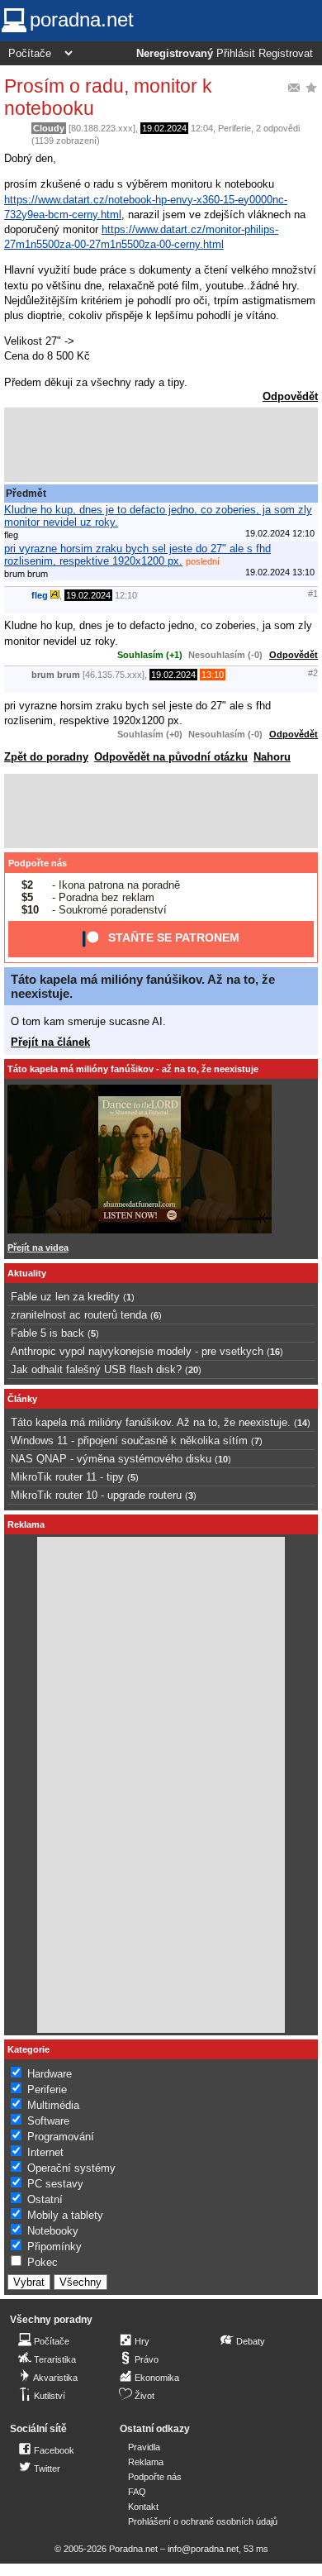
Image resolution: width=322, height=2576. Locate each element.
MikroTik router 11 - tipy (67, 1477)
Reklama (146, 2462)
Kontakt (143, 2507)
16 (275, 1352)
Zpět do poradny (46, 757)
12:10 (126, 595)
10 (223, 1459)
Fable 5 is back (47, 1333)
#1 (313, 594)
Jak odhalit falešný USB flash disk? (96, 1369)
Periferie (234, 128)
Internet (45, 2152)
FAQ (137, 2492)
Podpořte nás (38, 863)
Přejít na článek (50, 1042)
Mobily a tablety (65, 2215)
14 (302, 1423)
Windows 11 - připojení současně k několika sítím (129, 1441)
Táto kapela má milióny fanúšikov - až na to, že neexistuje (133, 1069)
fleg (40, 595)
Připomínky (54, 2247)
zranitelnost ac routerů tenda (79, 1315)
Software (48, 2121)
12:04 (202, 128)
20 (193, 1370)
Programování (61, 2137)
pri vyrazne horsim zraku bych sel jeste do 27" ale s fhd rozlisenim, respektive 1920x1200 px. (137, 555)
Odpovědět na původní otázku (171, 757)
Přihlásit (236, 54)
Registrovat (286, 54)
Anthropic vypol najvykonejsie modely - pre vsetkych (137, 1351)
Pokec (43, 2262)
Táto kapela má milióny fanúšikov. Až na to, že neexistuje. (151, 1422)
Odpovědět (290, 396)
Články (22, 1399)
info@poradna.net (203, 2549)
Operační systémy (71, 2168)
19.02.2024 (164, 128)
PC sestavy (55, 2184)
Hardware (50, 2074)
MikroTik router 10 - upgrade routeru (96, 1495)
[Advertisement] (161, 445)
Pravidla (144, 2447)
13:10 (213, 675)
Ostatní (45, 2199)
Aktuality (27, 1273)
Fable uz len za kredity (65, 1297)
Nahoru (272, 757)
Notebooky (53, 2231)
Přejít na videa (38, 1247)
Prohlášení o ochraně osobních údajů (203, 2521)
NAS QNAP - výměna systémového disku (111, 1459)
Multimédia (53, 2105)
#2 (313, 673)
